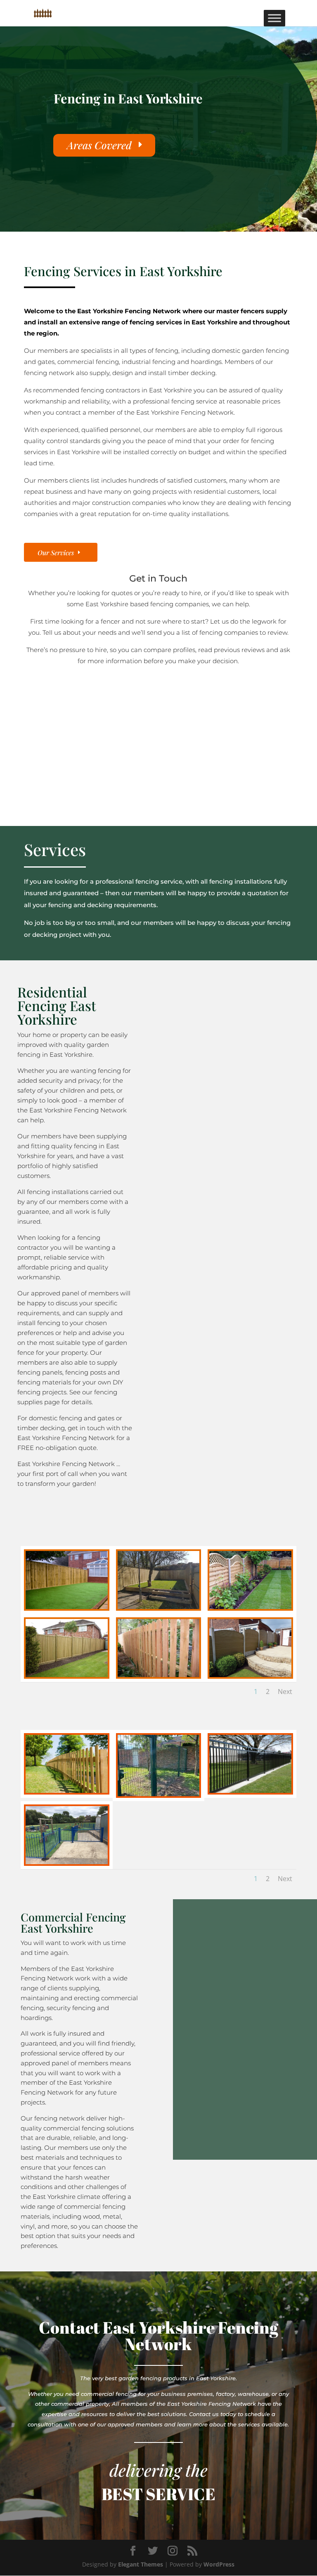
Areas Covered (99, 145)
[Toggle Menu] (274, 18)
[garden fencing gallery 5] (67, 1675)
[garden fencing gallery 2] (159, 1607)
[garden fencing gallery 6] (159, 1675)
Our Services (56, 553)
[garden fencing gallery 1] (67, 1607)
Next (285, 1692)
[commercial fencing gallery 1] (67, 1791)
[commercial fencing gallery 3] (159, 1794)
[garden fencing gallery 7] (250, 1675)
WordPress (219, 2564)
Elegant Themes (141, 2564)
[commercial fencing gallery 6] (67, 1862)
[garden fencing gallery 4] (250, 1607)
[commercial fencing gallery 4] (250, 1791)
